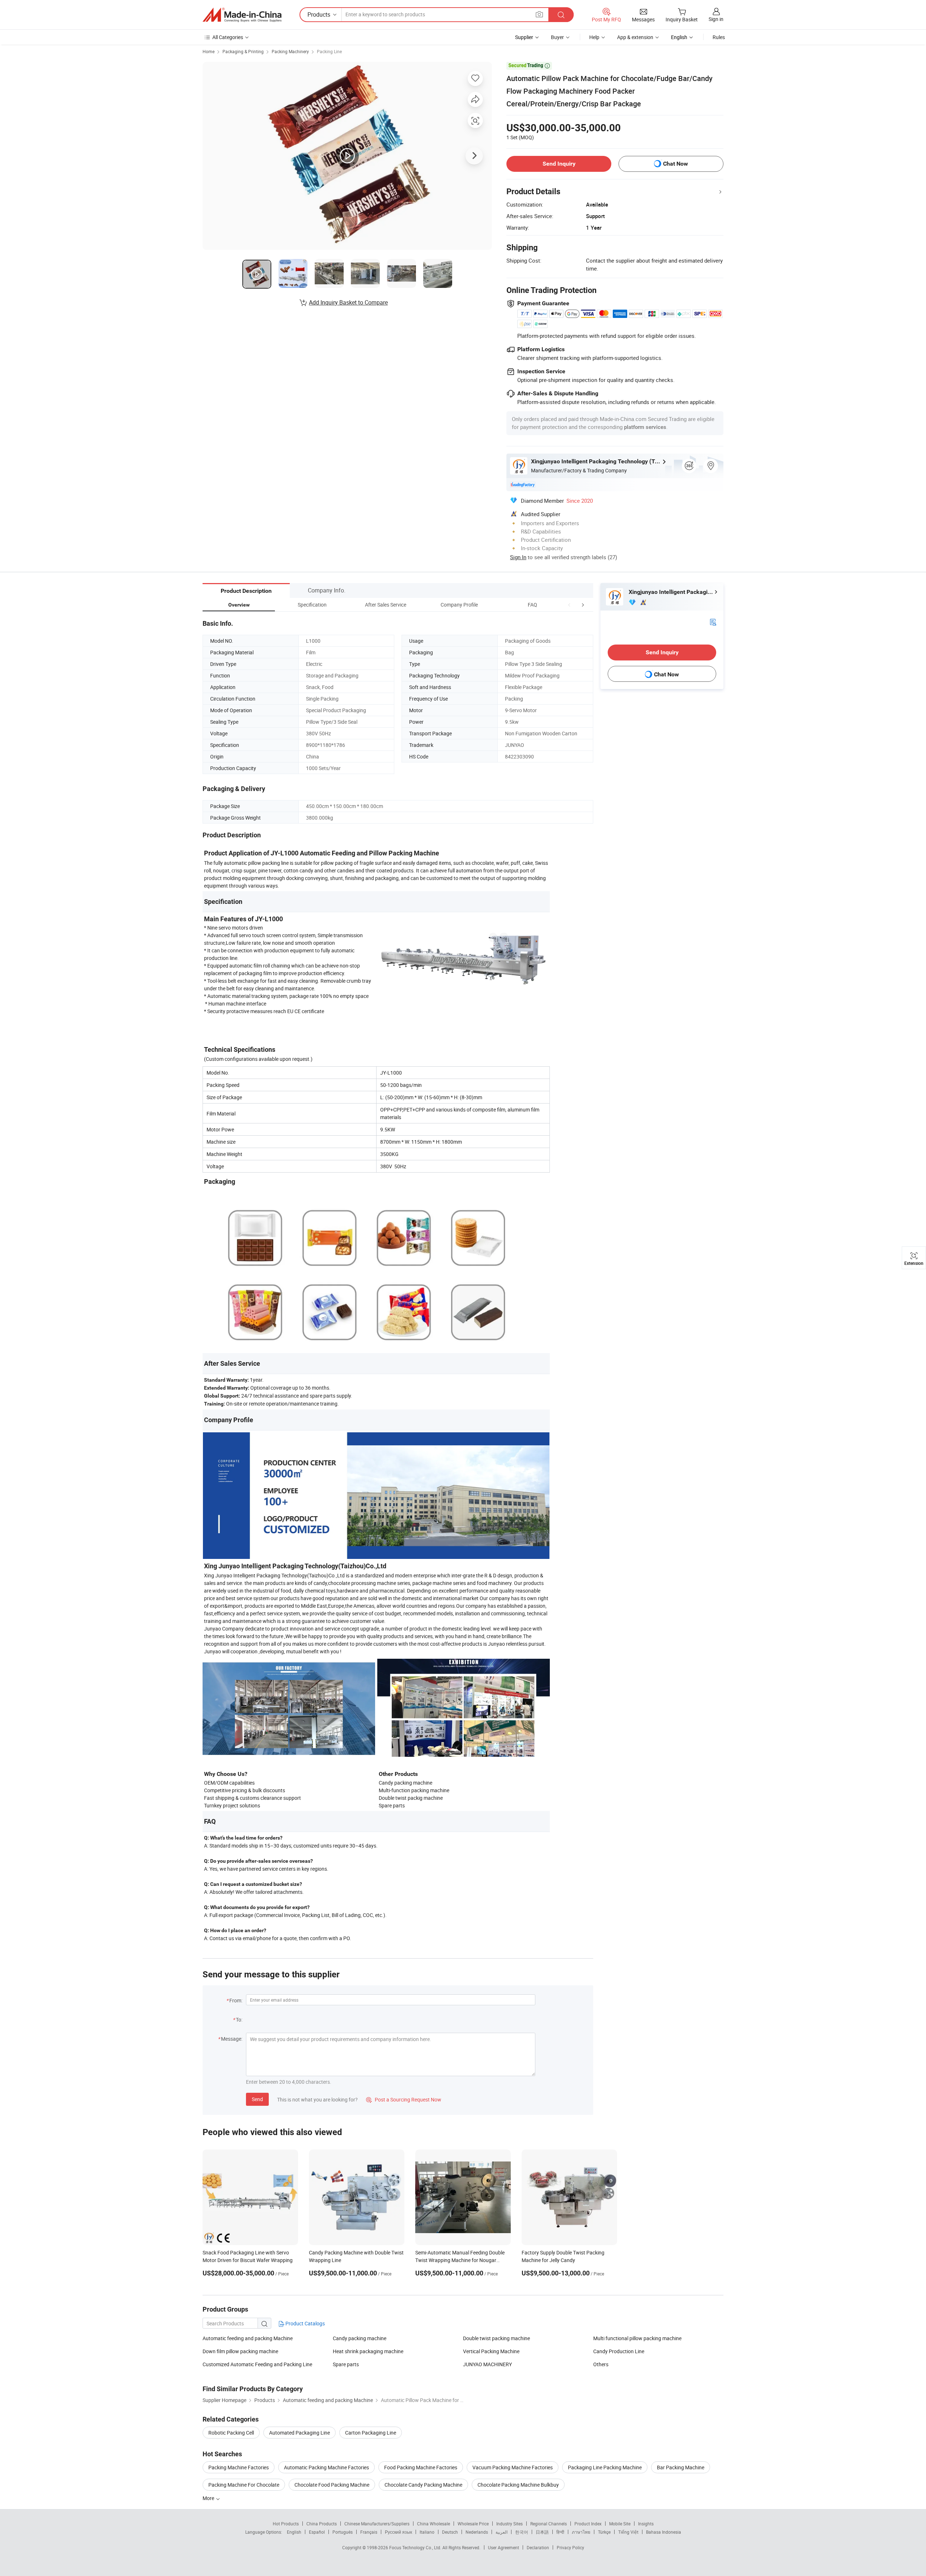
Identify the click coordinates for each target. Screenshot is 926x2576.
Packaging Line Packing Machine (605, 2467)
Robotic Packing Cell (231, 2433)
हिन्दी (560, 2532)
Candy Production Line (619, 2351)
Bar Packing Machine (681, 2467)
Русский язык (398, 2532)
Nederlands (477, 2532)
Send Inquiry (559, 164)
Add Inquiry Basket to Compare (348, 302)
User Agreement (504, 2547)
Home (209, 51)
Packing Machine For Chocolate (244, 2485)
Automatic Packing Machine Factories (326, 2467)
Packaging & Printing (243, 51)
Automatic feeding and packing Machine (248, 2338)
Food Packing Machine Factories (421, 2467)
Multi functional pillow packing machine (637, 2338)
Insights (646, 2524)
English (294, 2532)
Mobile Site (620, 2524)
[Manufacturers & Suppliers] (242, 15)
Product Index (588, 2524)
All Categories (228, 37)
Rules (719, 37)
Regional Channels (549, 2524)
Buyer (557, 37)
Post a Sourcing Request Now (404, 2099)
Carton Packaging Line (371, 2433)
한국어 (522, 2532)
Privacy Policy (570, 2547)
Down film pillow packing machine (240, 2351)
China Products (322, 2524)
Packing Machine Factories (239, 2467)
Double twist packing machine (496, 2338)
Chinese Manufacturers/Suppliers (377, 2524)
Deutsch (450, 2532)
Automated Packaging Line (300, 2433)
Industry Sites (509, 2524)
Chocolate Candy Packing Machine (423, 2485)
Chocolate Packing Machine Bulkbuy (518, 2485)
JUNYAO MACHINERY (487, 2364)
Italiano (427, 2532)
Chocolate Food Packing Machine (332, 2485)
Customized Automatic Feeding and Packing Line (257, 2364)
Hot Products (286, 2524)
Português (343, 2532)
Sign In (518, 557)
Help (594, 37)
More (209, 2498)
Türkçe (604, 2532)
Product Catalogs (305, 2323)
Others (601, 2364)
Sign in (716, 19)
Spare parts (346, 2364)
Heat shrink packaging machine (368, 2351)
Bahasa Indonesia (664, 2532)
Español (317, 2532)
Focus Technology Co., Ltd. (416, 2547)
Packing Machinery (290, 51)
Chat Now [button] (676, 164)
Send (257, 2099)
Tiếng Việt (628, 2532)
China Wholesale (434, 2524)
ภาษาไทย (581, 2532)
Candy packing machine (360, 2338)
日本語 (542, 2532)
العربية (502, 2532)
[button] (569, 605)
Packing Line (329, 51)
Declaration (538, 2547)
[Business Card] (713, 622)
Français (369, 2532)
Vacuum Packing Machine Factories (513, 2467)
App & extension (635, 37)
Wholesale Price (473, 2524)
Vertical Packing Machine (491, 2351)
